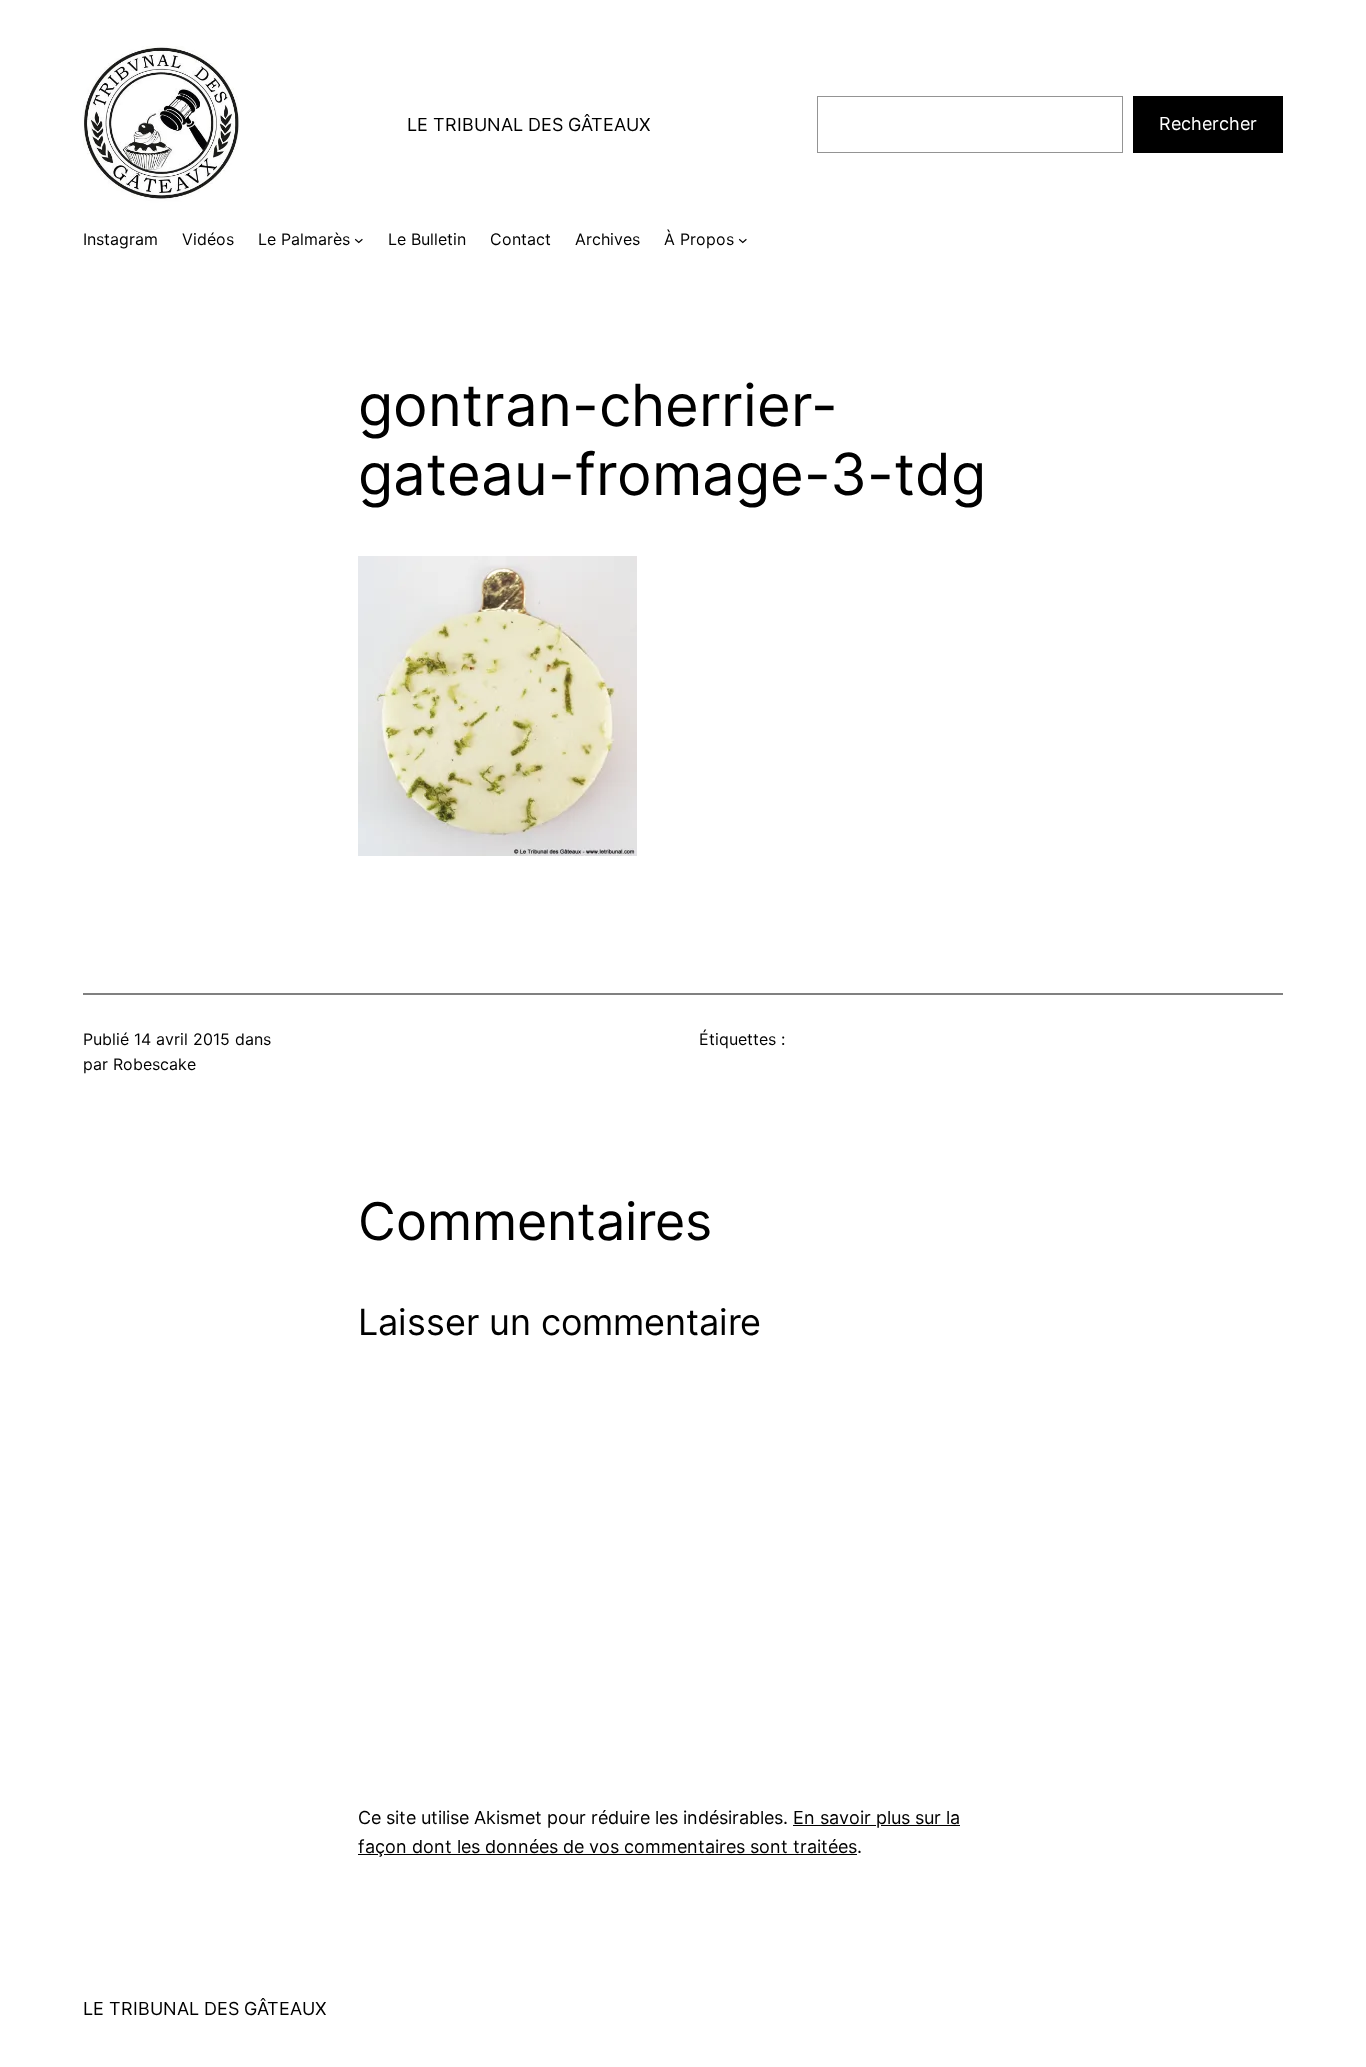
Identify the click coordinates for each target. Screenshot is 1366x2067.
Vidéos (208, 239)
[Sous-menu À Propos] (743, 240)
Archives (607, 239)
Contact (520, 239)
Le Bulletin (427, 239)
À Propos (699, 239)
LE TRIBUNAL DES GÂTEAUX (529, 124)
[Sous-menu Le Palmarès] (359, 240)
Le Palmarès (304, 239)
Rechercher (1208, 123)
